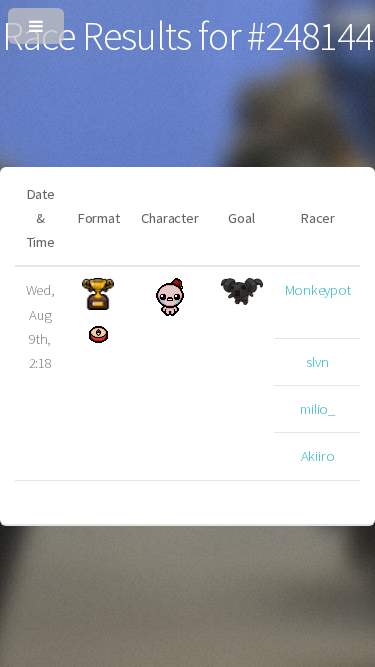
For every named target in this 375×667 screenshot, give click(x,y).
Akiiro (318, 456)
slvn (317, 362)
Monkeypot (318, 290)
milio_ (317, 409)
